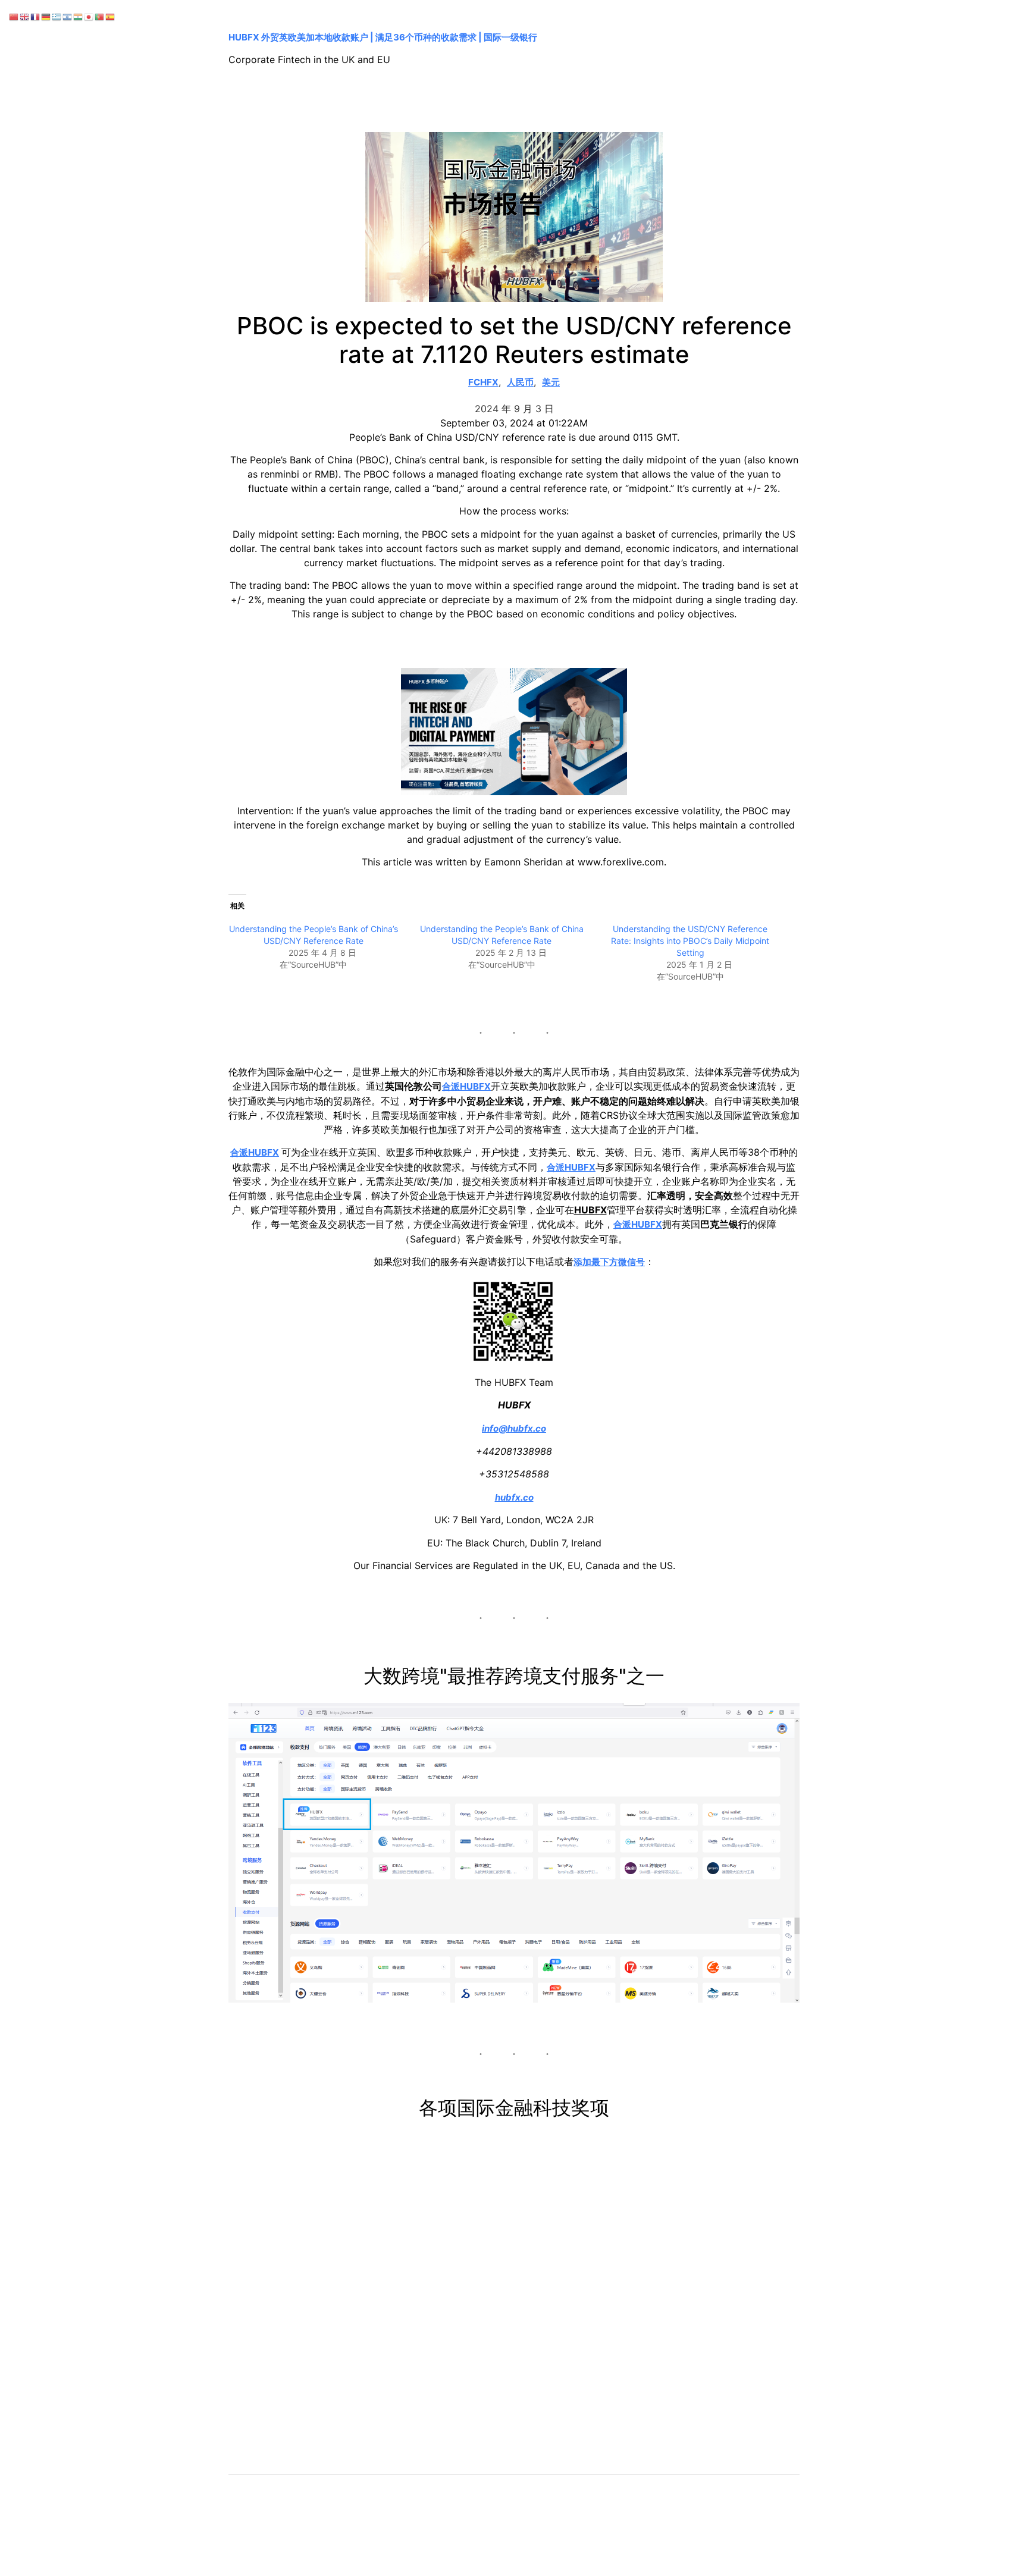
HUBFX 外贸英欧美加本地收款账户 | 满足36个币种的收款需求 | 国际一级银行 (383, 37)
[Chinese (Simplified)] (14, 16)
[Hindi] (79, 16)
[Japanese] (89, 16)
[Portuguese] (100, 16)
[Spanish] (111, 16)
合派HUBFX (466, 1086)
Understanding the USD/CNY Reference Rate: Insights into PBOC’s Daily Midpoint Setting (690, 941)
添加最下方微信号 (609, 1262)
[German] (46, 16)
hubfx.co (514, 1497)
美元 (551, 382)
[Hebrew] (68, 16)
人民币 (520, 382)
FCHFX (483, 382)
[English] (25, 16)
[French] (36, 16)
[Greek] (57, 16)
